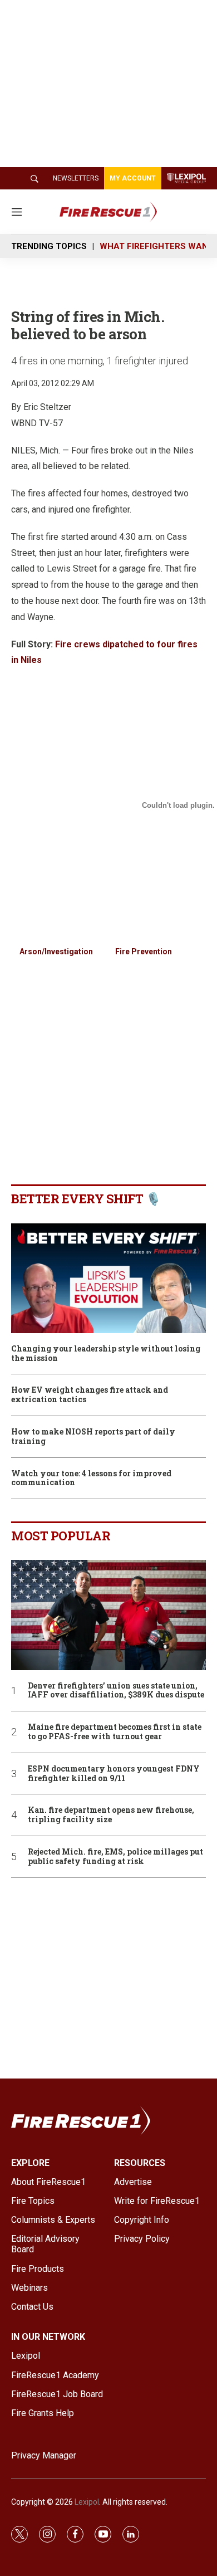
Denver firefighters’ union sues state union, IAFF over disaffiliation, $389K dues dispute (116, 1691)
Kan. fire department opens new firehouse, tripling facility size (111, 1815)
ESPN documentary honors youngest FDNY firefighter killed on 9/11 (114, 1774)
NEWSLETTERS (76, 178)
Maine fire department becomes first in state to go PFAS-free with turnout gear (115, 1732)
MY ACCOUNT (133, 178)
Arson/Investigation (56, 952)
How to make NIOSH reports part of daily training (93, 1437)
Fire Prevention (144, 952)
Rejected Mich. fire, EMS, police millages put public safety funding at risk (115, 1857)
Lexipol (87, 2502)
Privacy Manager (44, 2455)
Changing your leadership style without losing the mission (106, 1354)
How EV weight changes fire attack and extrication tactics (90, 1395)
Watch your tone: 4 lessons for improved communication (91, 1479)
